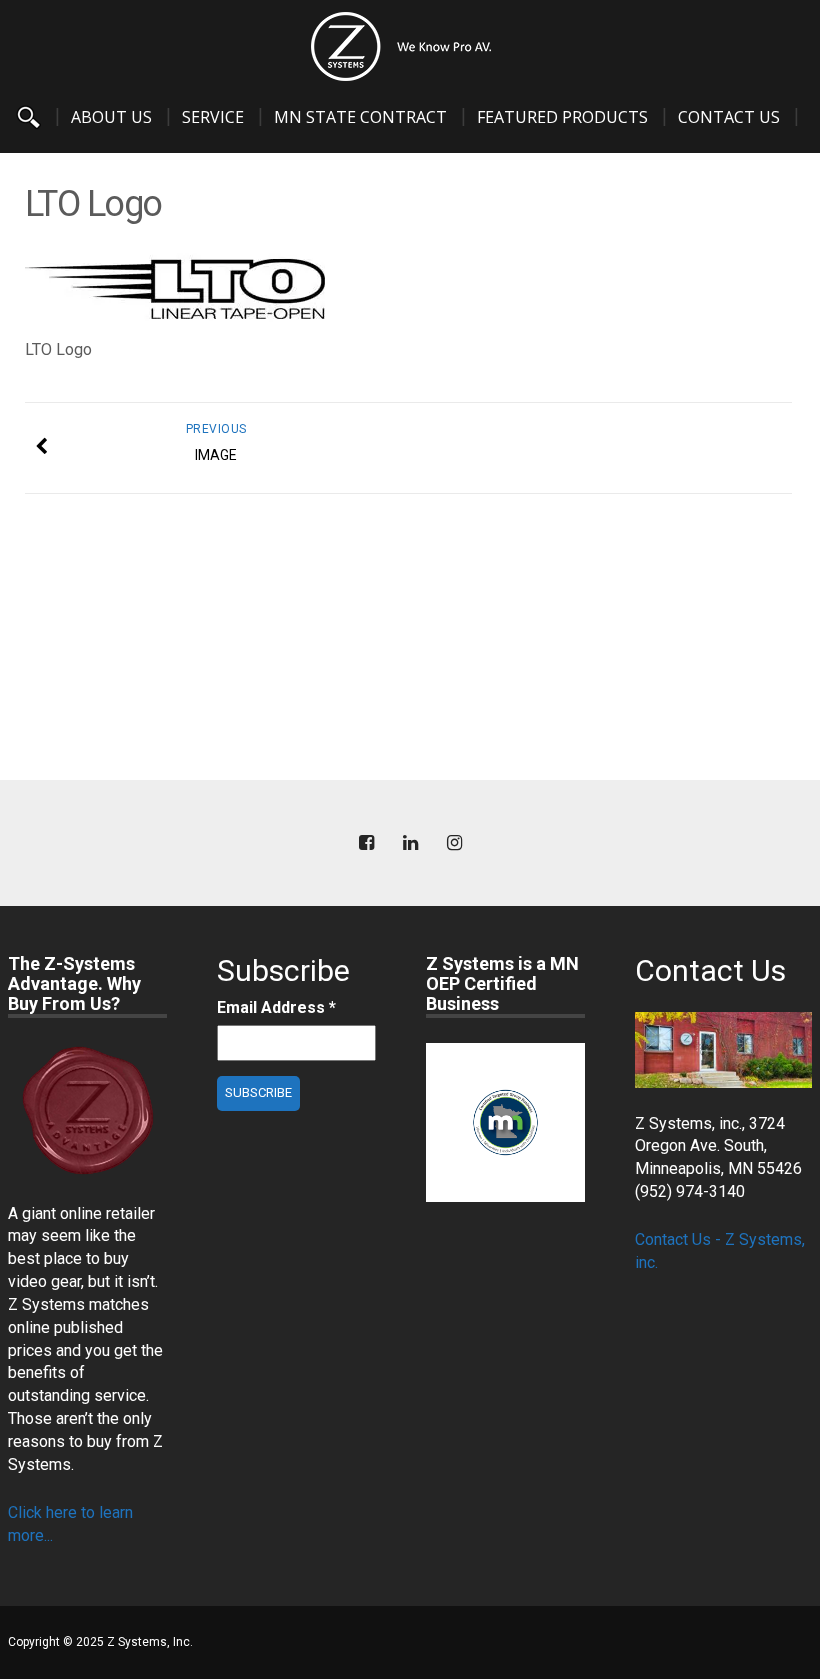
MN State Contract (360, 117)
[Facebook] (366, 843)
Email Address (276, 1007)
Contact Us (729, 117)
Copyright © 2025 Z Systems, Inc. (100, 1642)
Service (213, 117)
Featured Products (562, 117)
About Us (111, 117)
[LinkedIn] (410, 843)
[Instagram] (454, 843)
